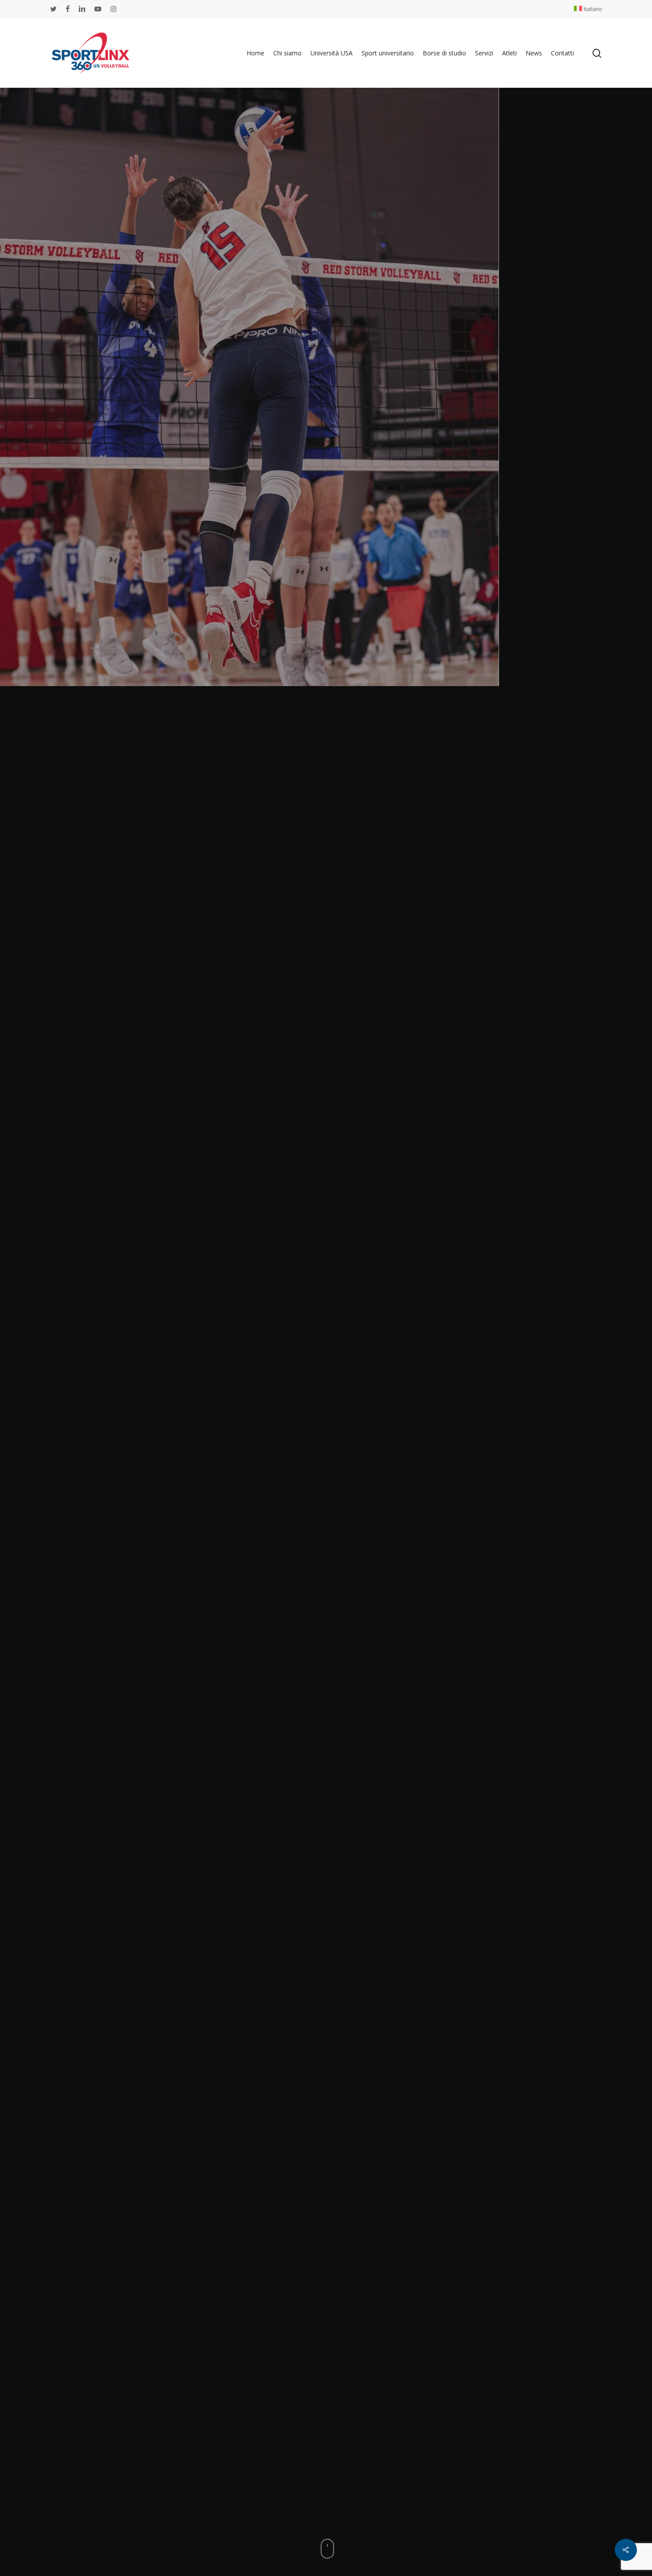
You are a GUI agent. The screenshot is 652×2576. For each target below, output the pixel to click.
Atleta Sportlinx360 (302, 1428)
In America (363, 1428)
